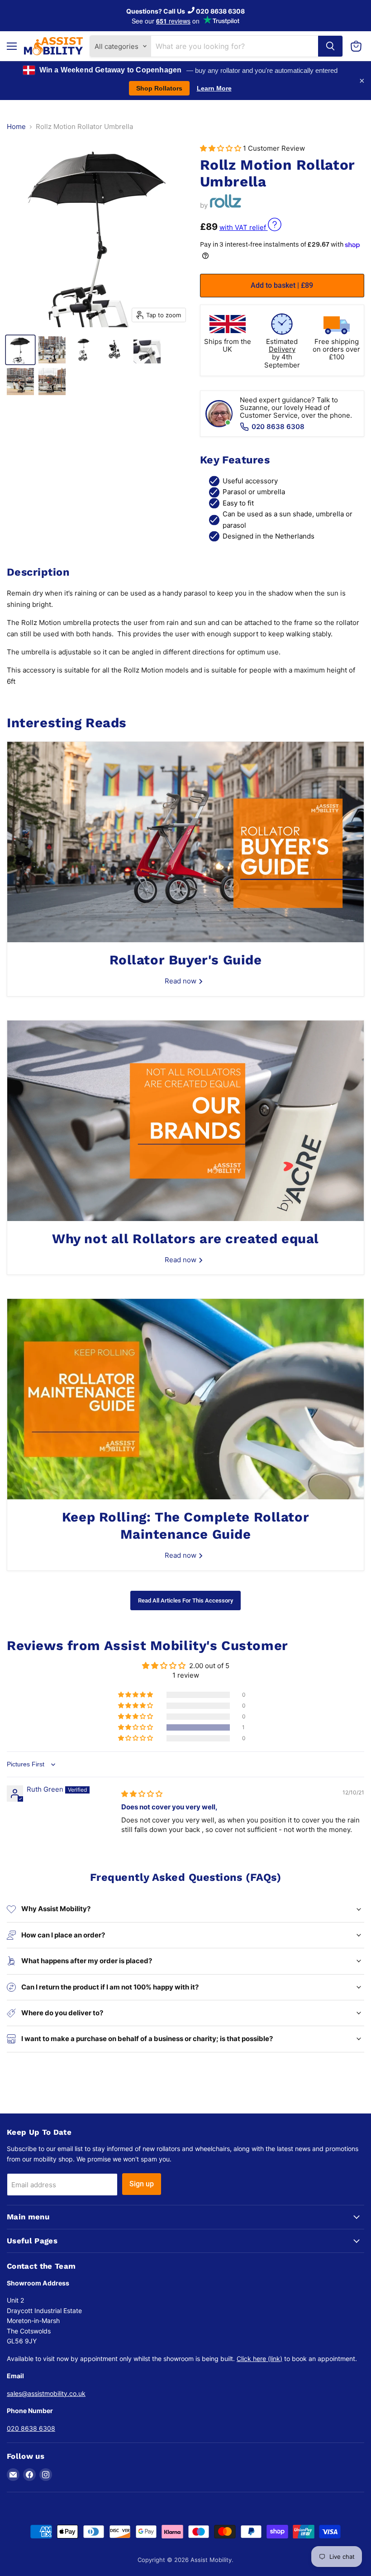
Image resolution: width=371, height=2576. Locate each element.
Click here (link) (259, 2359)
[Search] (330, 46)
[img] (142, 1794)
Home (16, 126)
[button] (221, 148)
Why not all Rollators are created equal (185, 1239)
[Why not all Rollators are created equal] (185, 1121)
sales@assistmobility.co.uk (46, 2393)
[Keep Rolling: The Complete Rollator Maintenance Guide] (185, 1399)
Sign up (142, 2184)
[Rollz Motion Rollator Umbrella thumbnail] (20, 350)
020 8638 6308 (278, 427)
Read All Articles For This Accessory (185, 1600)
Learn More (214, 88)
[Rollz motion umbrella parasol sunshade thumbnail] (52, 350)
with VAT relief (244, 227)
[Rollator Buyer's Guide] (185, 842)
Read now (181, 981)
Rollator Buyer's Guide (186, 960)
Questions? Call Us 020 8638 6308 (185, 11)
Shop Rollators (159, 88)
